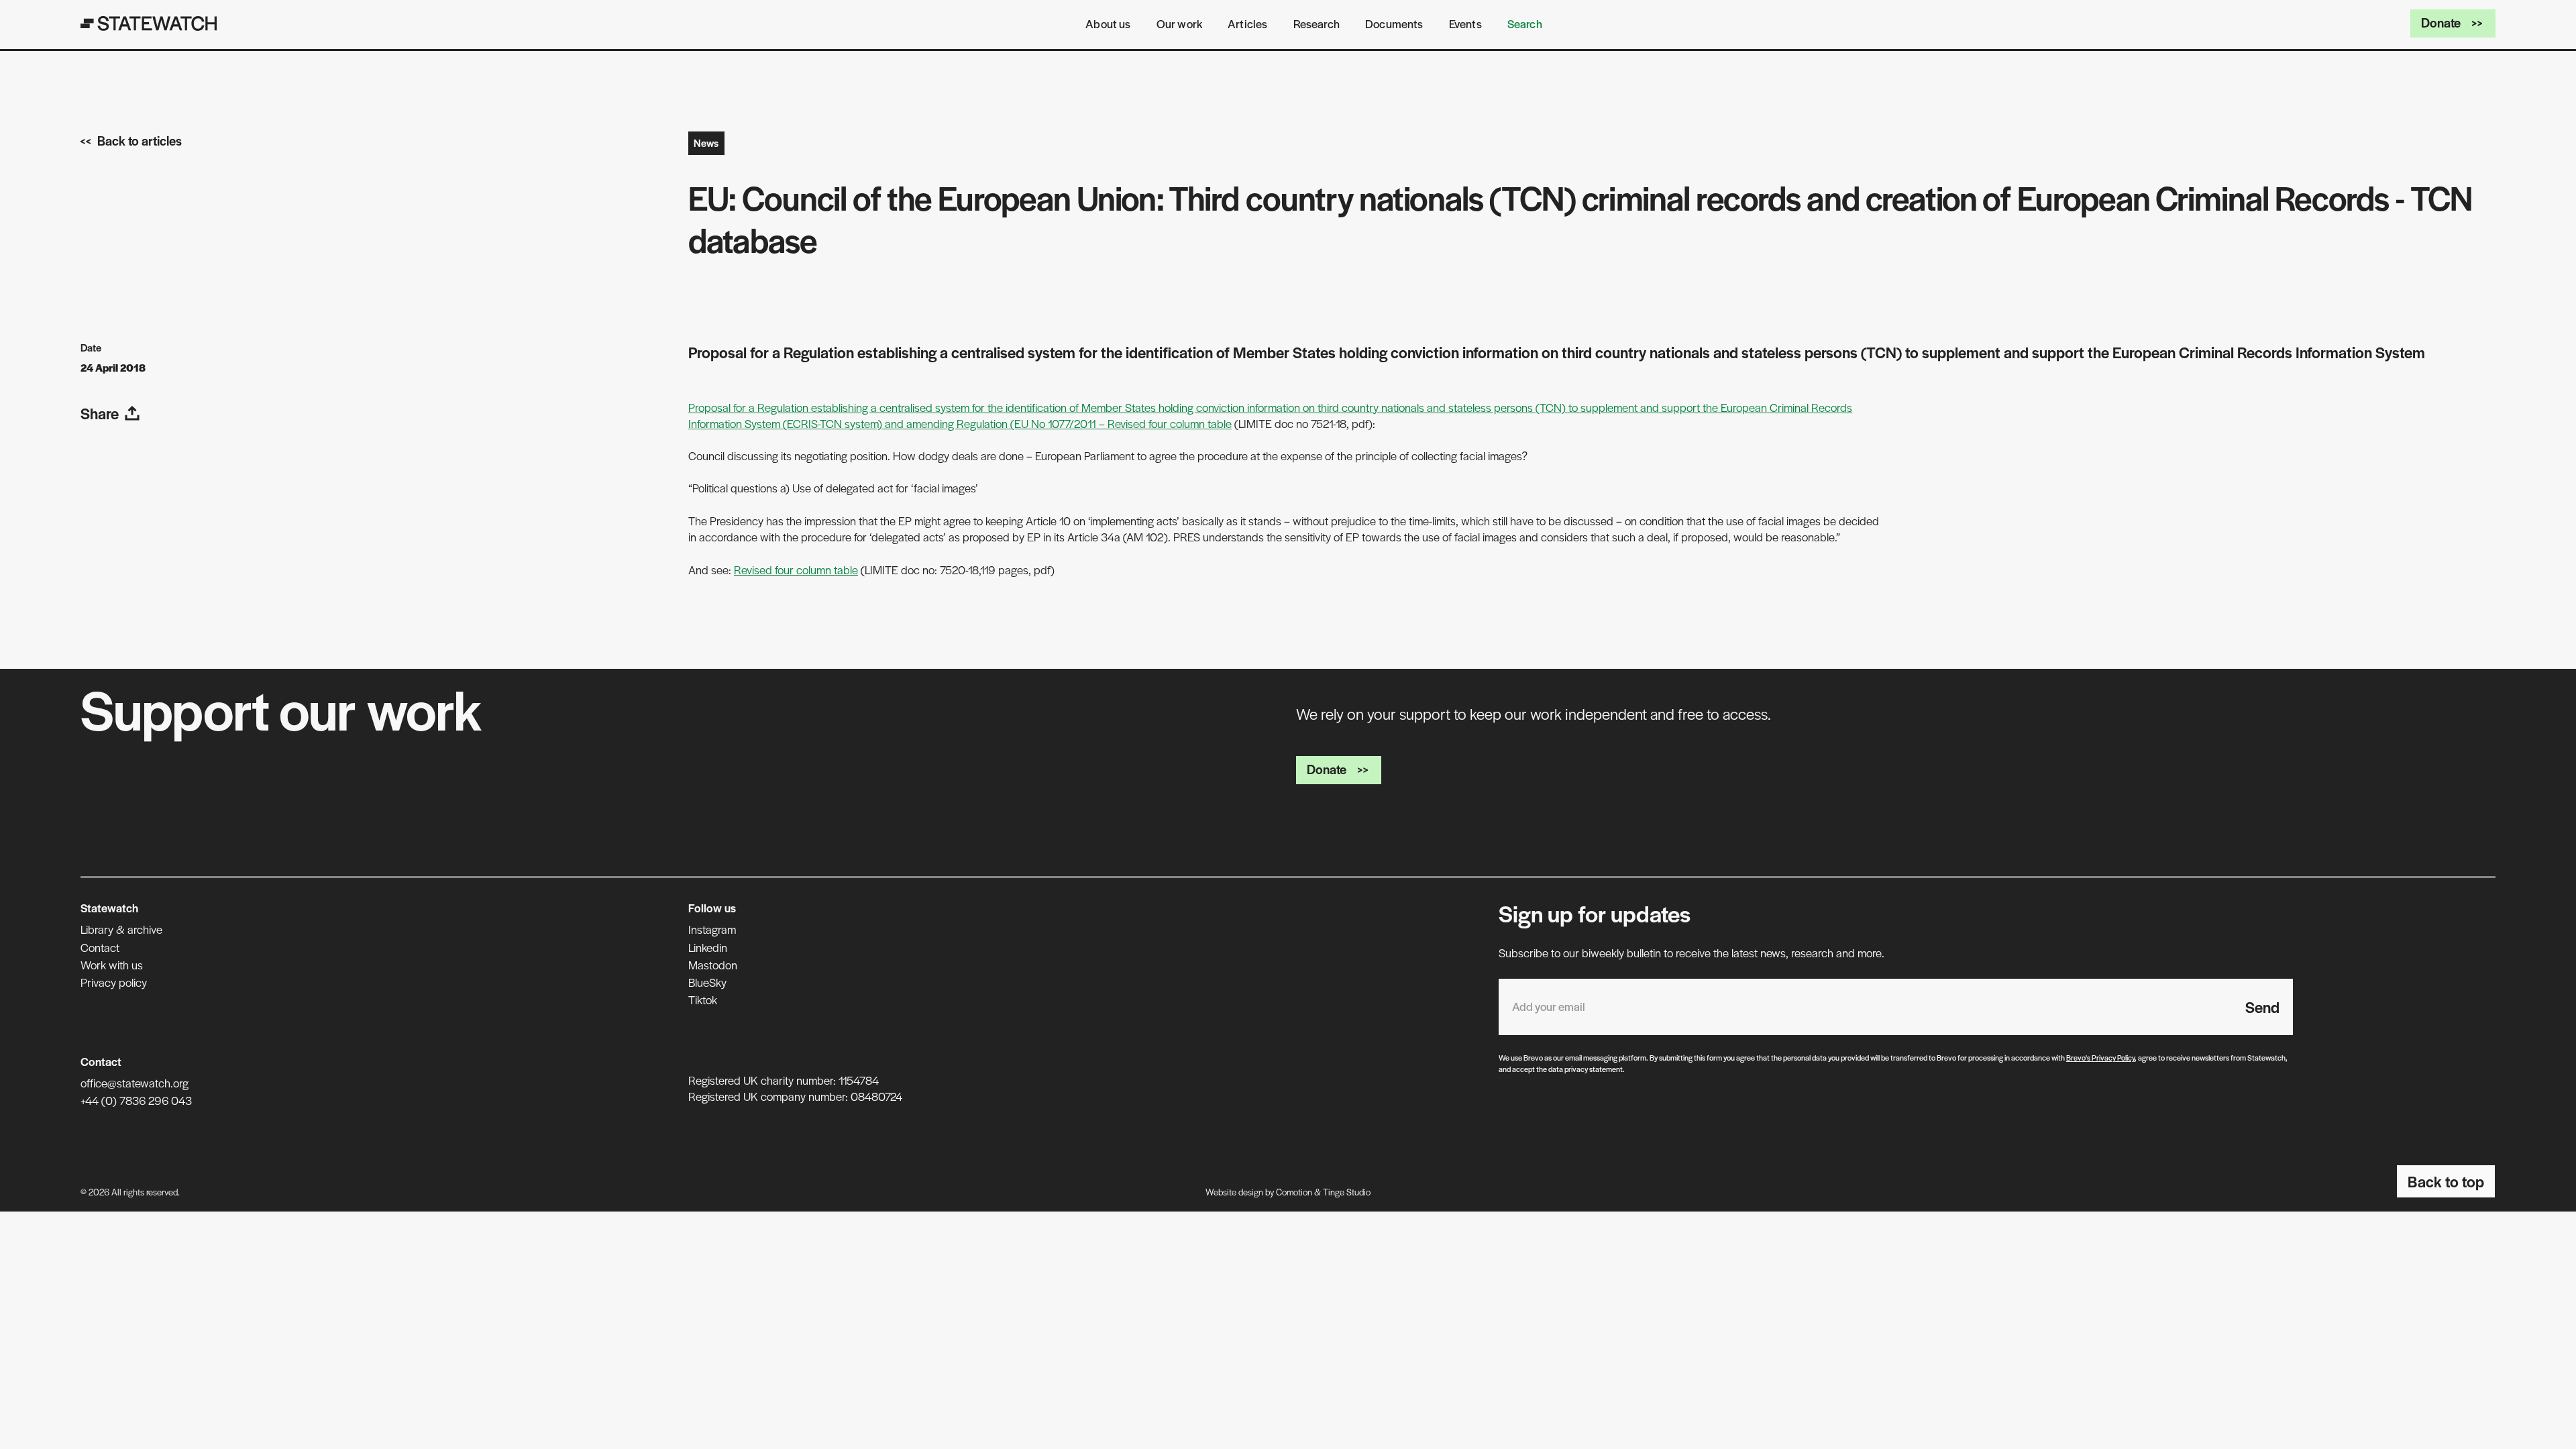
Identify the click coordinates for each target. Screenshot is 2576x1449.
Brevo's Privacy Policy (2100, 1057)
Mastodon (713, 965)
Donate (2441, 22)
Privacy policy (114, 982)
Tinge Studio (1347, 1192)
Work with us (112, 965)
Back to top (2446, 1181)
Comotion (1294, 1192)
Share (100, 413)
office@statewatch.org (135, 1083)
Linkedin (708, 947)
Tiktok (703, 1000)
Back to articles (140, 141)
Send (2262, 1007)
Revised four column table (796, 570)
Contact (100, 947)
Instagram (712, 929)
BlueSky (707, 982)
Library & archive (121, 929)
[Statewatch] (149, 23)
